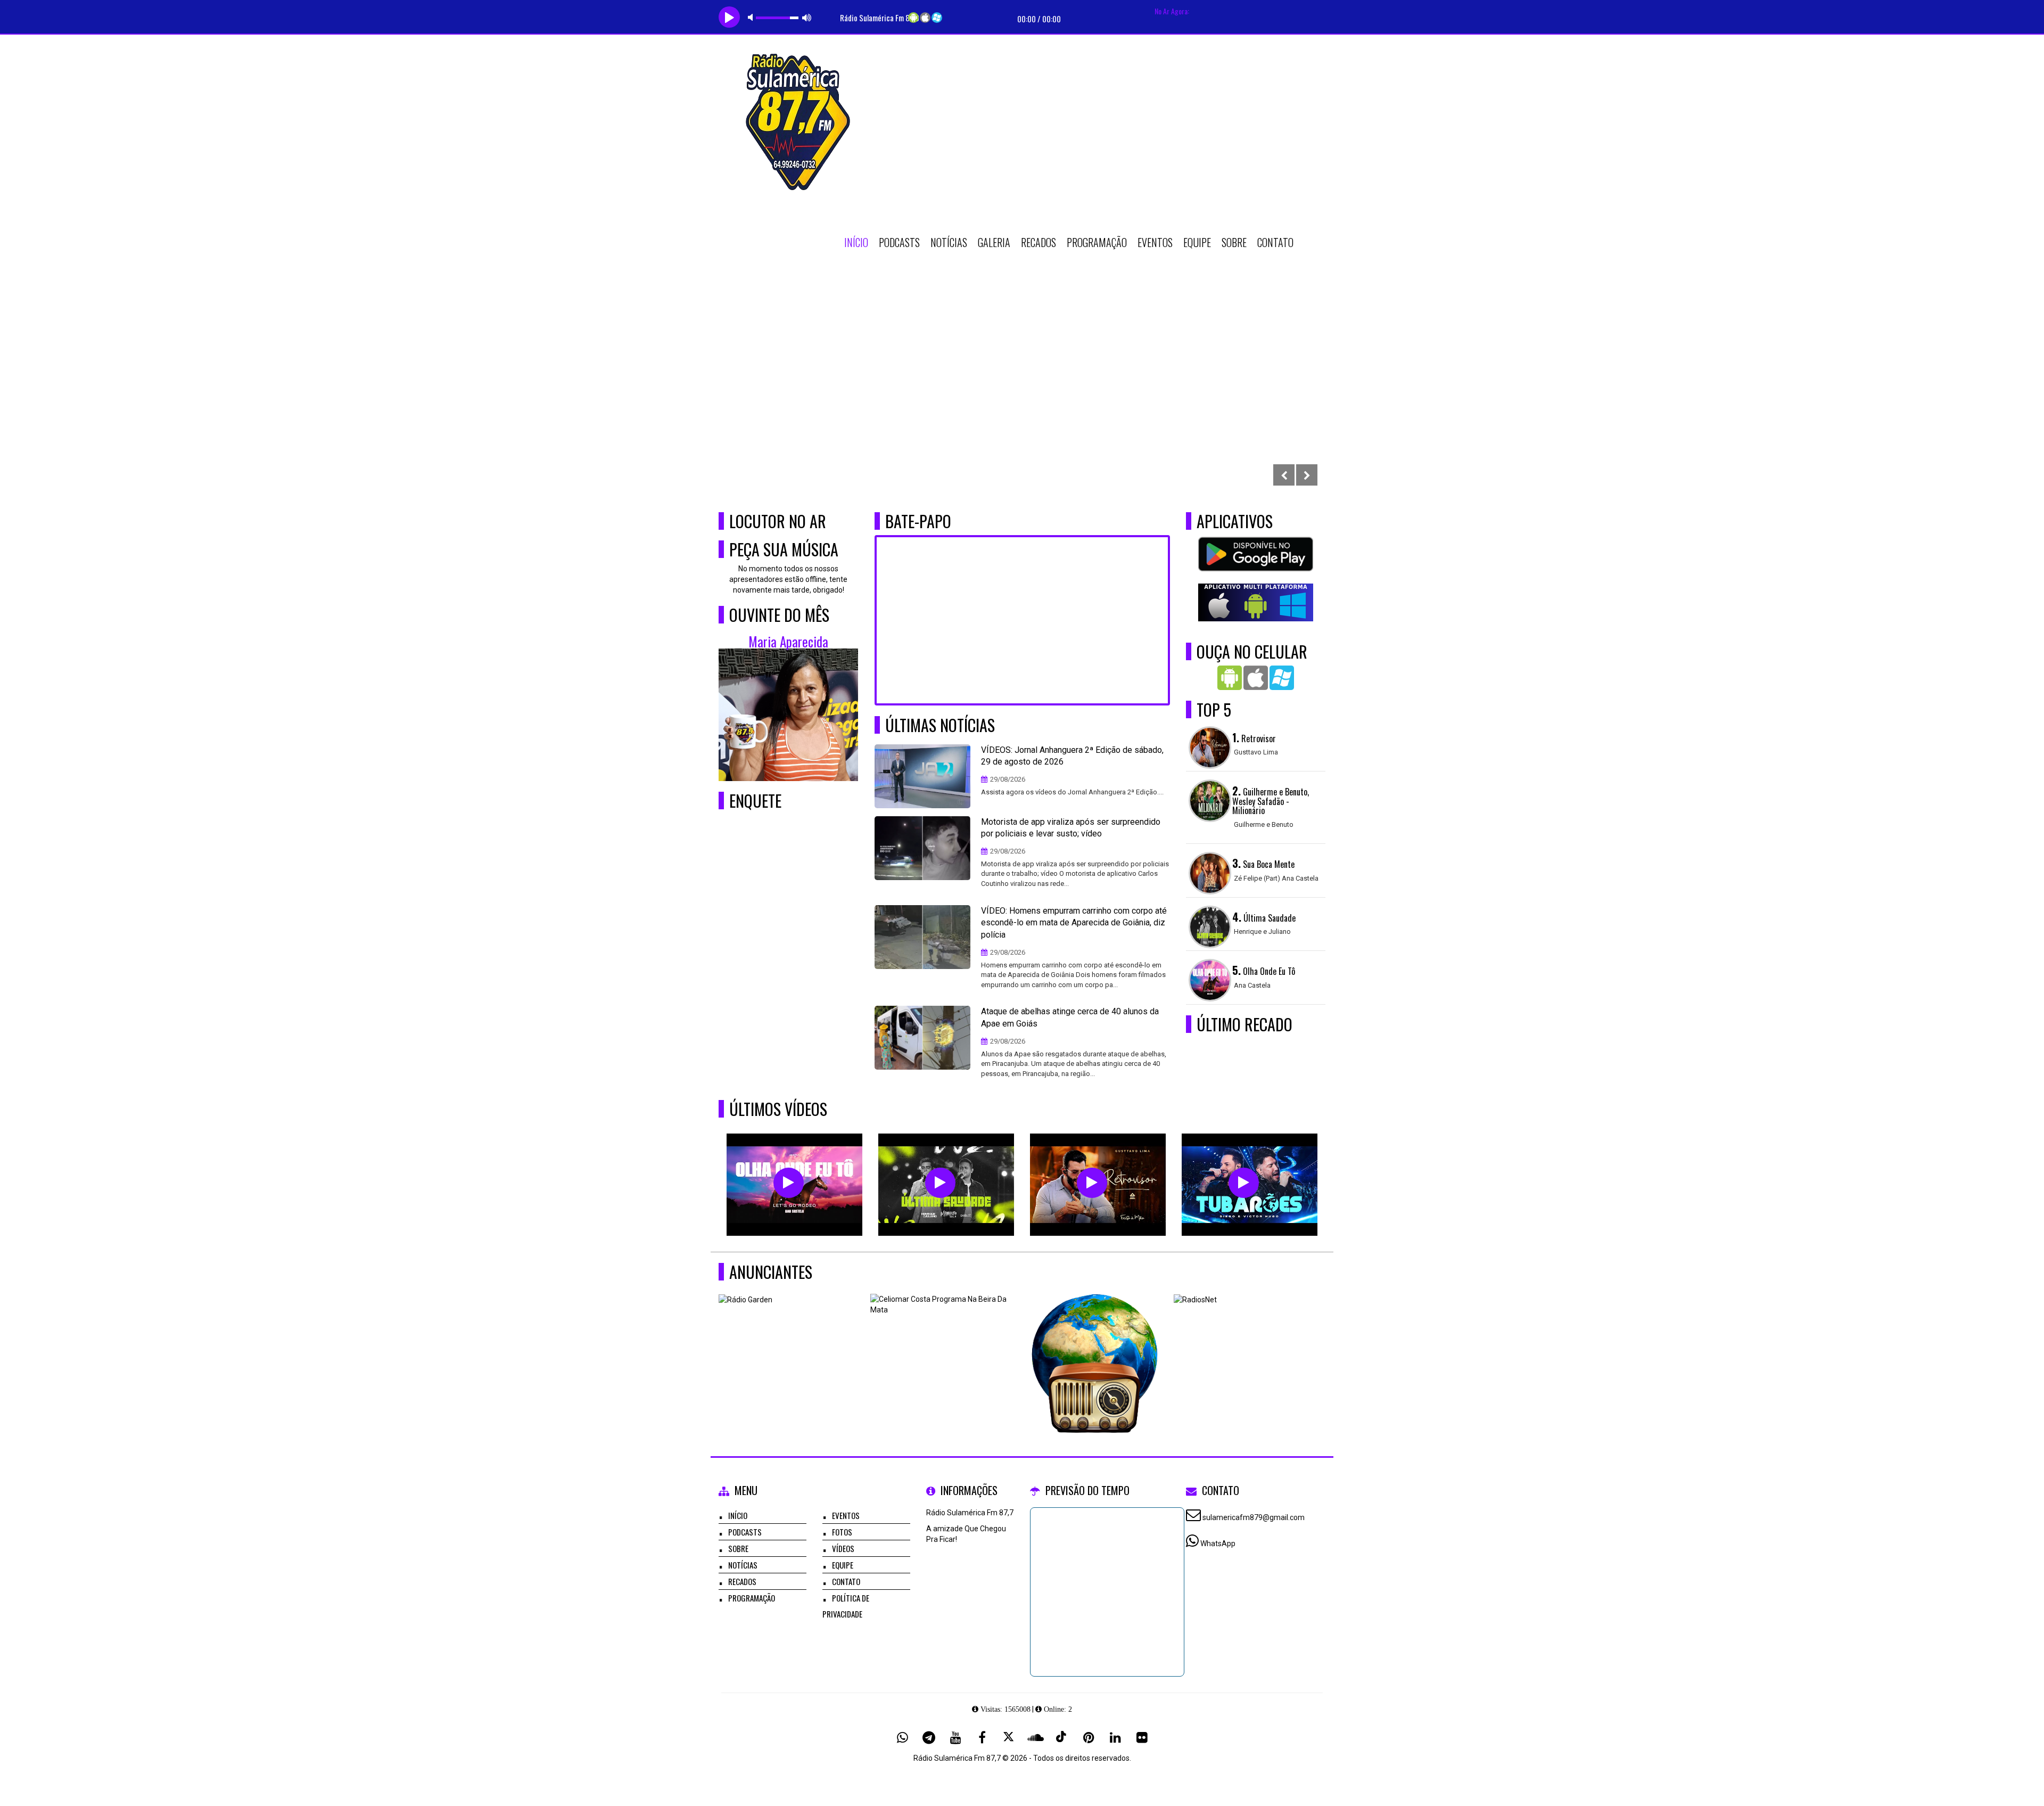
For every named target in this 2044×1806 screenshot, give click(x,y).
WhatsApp (1218, 1544)
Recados (1039, 242)
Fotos (842, 1532)
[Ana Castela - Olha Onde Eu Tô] (789, 1183)
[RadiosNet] (1246, 1346)
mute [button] (752, 17)
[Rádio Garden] (791, 1346)
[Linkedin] (1115, 1737)
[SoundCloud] (1035, 1737)
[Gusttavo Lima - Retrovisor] (1092, 1183)
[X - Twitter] (1009, 1737)
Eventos (1155, 242)
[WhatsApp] (902, 1737)
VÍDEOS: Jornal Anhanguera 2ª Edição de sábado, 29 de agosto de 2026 (1072, 756)
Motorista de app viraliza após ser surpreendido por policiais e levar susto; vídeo (1071, 828)
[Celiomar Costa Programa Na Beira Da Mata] (942, 1346)
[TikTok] (1062, 1737)
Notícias (949, 242)
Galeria (994, 242)
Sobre (1234, 242)
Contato (1275, 242)
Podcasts (899, 242)
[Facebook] (982, 1737)
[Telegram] (929, 1737)
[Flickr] (1142, 1737)
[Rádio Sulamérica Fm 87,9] (1094, 1346)
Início (856, 242)
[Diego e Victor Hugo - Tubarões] (1244, 1183)
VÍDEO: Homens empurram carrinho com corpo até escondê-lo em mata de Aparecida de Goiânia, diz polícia (1074, 923)
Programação (1097, 242)
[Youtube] (955, 1737)
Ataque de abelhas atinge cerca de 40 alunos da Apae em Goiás (1070, 1017)
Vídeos (843, 1548)
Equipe (1197, 242)
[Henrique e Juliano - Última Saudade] (940, 1183)
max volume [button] (807, 17)
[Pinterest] (1089, 1737)
